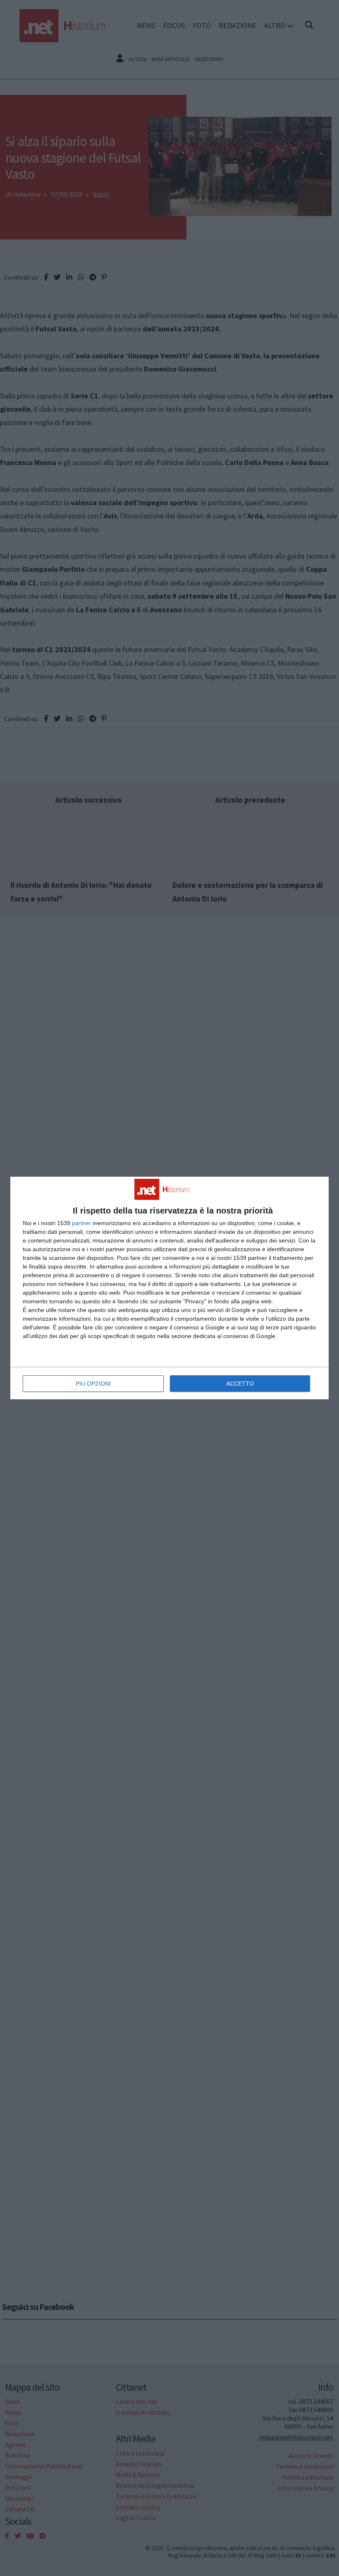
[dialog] (169, 1288)
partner (81, 1223)
